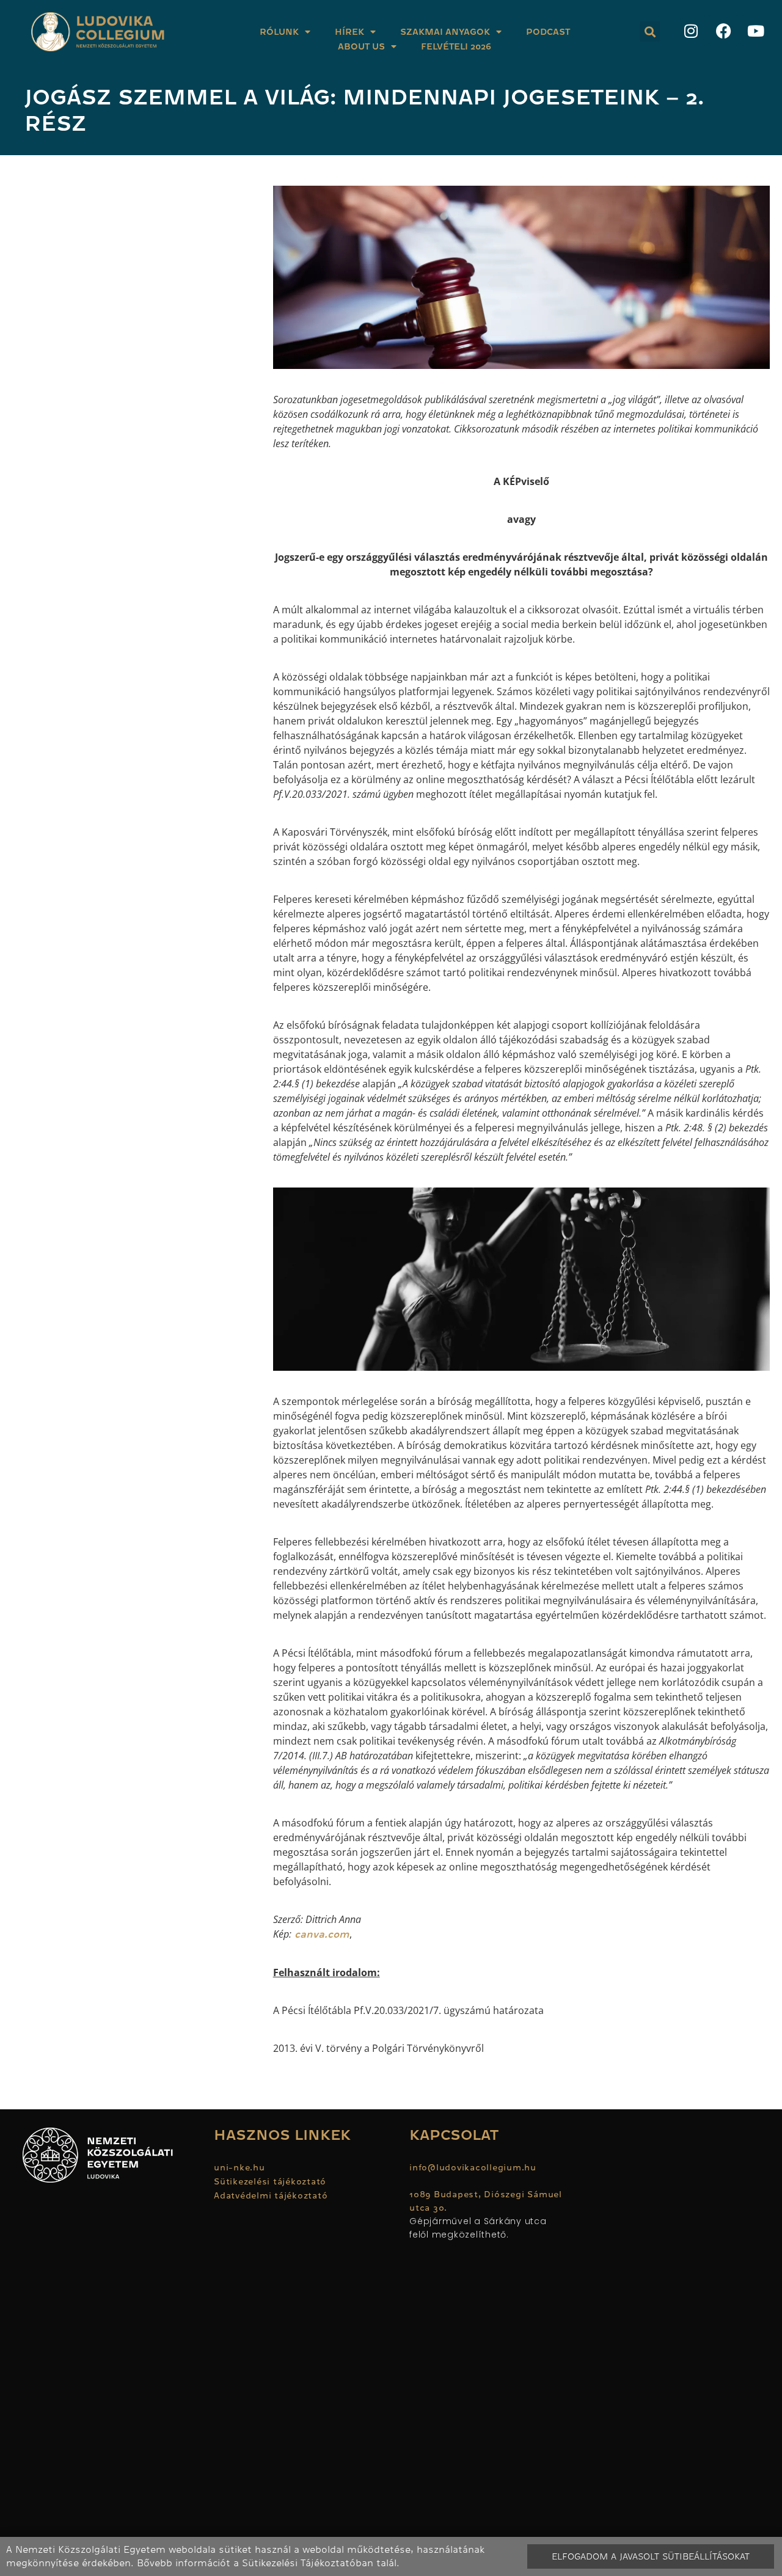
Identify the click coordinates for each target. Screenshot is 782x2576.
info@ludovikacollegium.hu (474, 2167)
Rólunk (279, 32)
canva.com (320, 1935)
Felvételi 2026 (456, 46)
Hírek (349, 32)
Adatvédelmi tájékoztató (271, 2195)
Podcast (548, 32)
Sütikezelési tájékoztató (270, 2181)
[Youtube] (756, 31)
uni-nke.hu (239, 2167)
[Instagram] (691, 31)
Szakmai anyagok (445, 32)
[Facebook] (723, 31)
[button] (650, 31)
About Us (361, 46)
